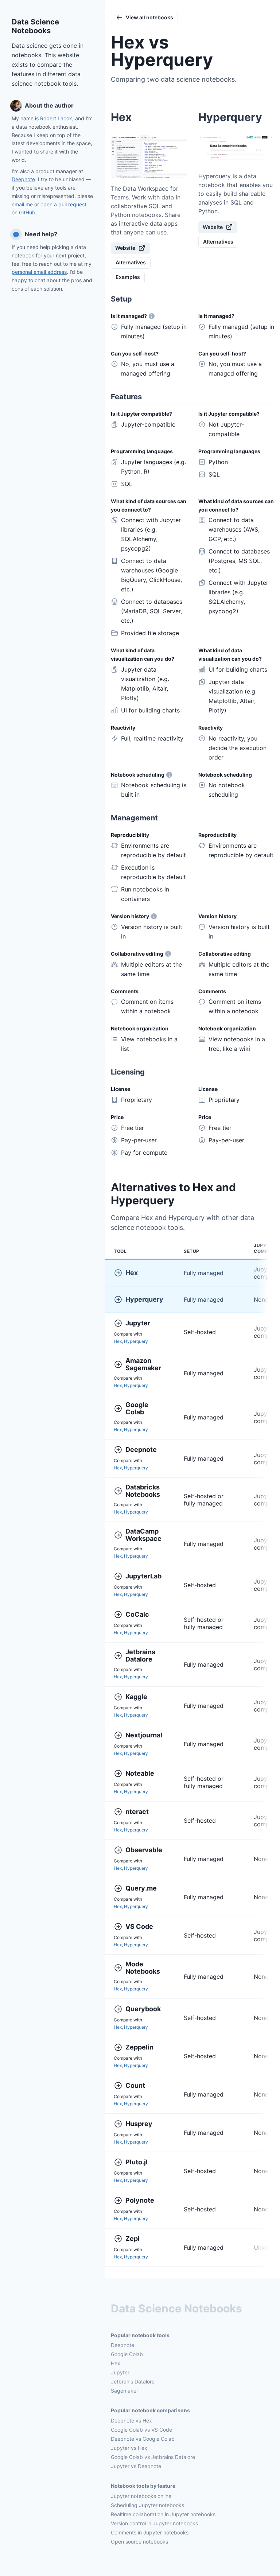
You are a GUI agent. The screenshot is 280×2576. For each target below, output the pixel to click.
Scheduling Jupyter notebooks (147, 2505)
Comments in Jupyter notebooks (150, 2532)
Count (135, 2085)
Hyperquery (144, 1299)
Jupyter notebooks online (141, 2496)
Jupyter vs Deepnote (136, 2466)
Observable (144, 1850)
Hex (132, 1273)
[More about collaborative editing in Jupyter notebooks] (168, 954)
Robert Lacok (56, 118)
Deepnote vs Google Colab (143, 2439)
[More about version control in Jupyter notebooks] (154, 916)
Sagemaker (125, 2391)
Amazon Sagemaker (143, 1364)
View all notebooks (149, 17)
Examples (128, 277)
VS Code (139, 1926)
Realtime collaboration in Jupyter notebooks (163, 2514)
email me (22, 204)
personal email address (39, 272)
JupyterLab (143, 1576)
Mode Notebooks (143, 1968)
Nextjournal (144, 1735)
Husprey (139, 2124)
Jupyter (138, 1323)
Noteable (140, 1773)
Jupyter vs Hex (129, 2448)
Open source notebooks (139, 2542)
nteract (137, 1812)
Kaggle (136, 1697)
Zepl (133, 2239)
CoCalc (137, 1614)
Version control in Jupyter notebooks (154, 2523)
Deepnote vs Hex (131, 2420)
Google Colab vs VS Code (141, 2430)
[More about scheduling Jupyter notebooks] (169, 775)
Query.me (141, 1888)
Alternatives (131, 262)
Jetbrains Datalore (141, 1656)
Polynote (140, 2200)
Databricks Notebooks (143, 1491)
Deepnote (23, 179)
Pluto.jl (137, 2162)
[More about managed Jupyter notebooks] (152, 316)
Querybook (143, 2009)
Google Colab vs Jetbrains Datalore (153, 2457)
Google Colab (138, 1409)
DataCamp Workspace (143, 1535)
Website (125, 248)
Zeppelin (139, 2047)
